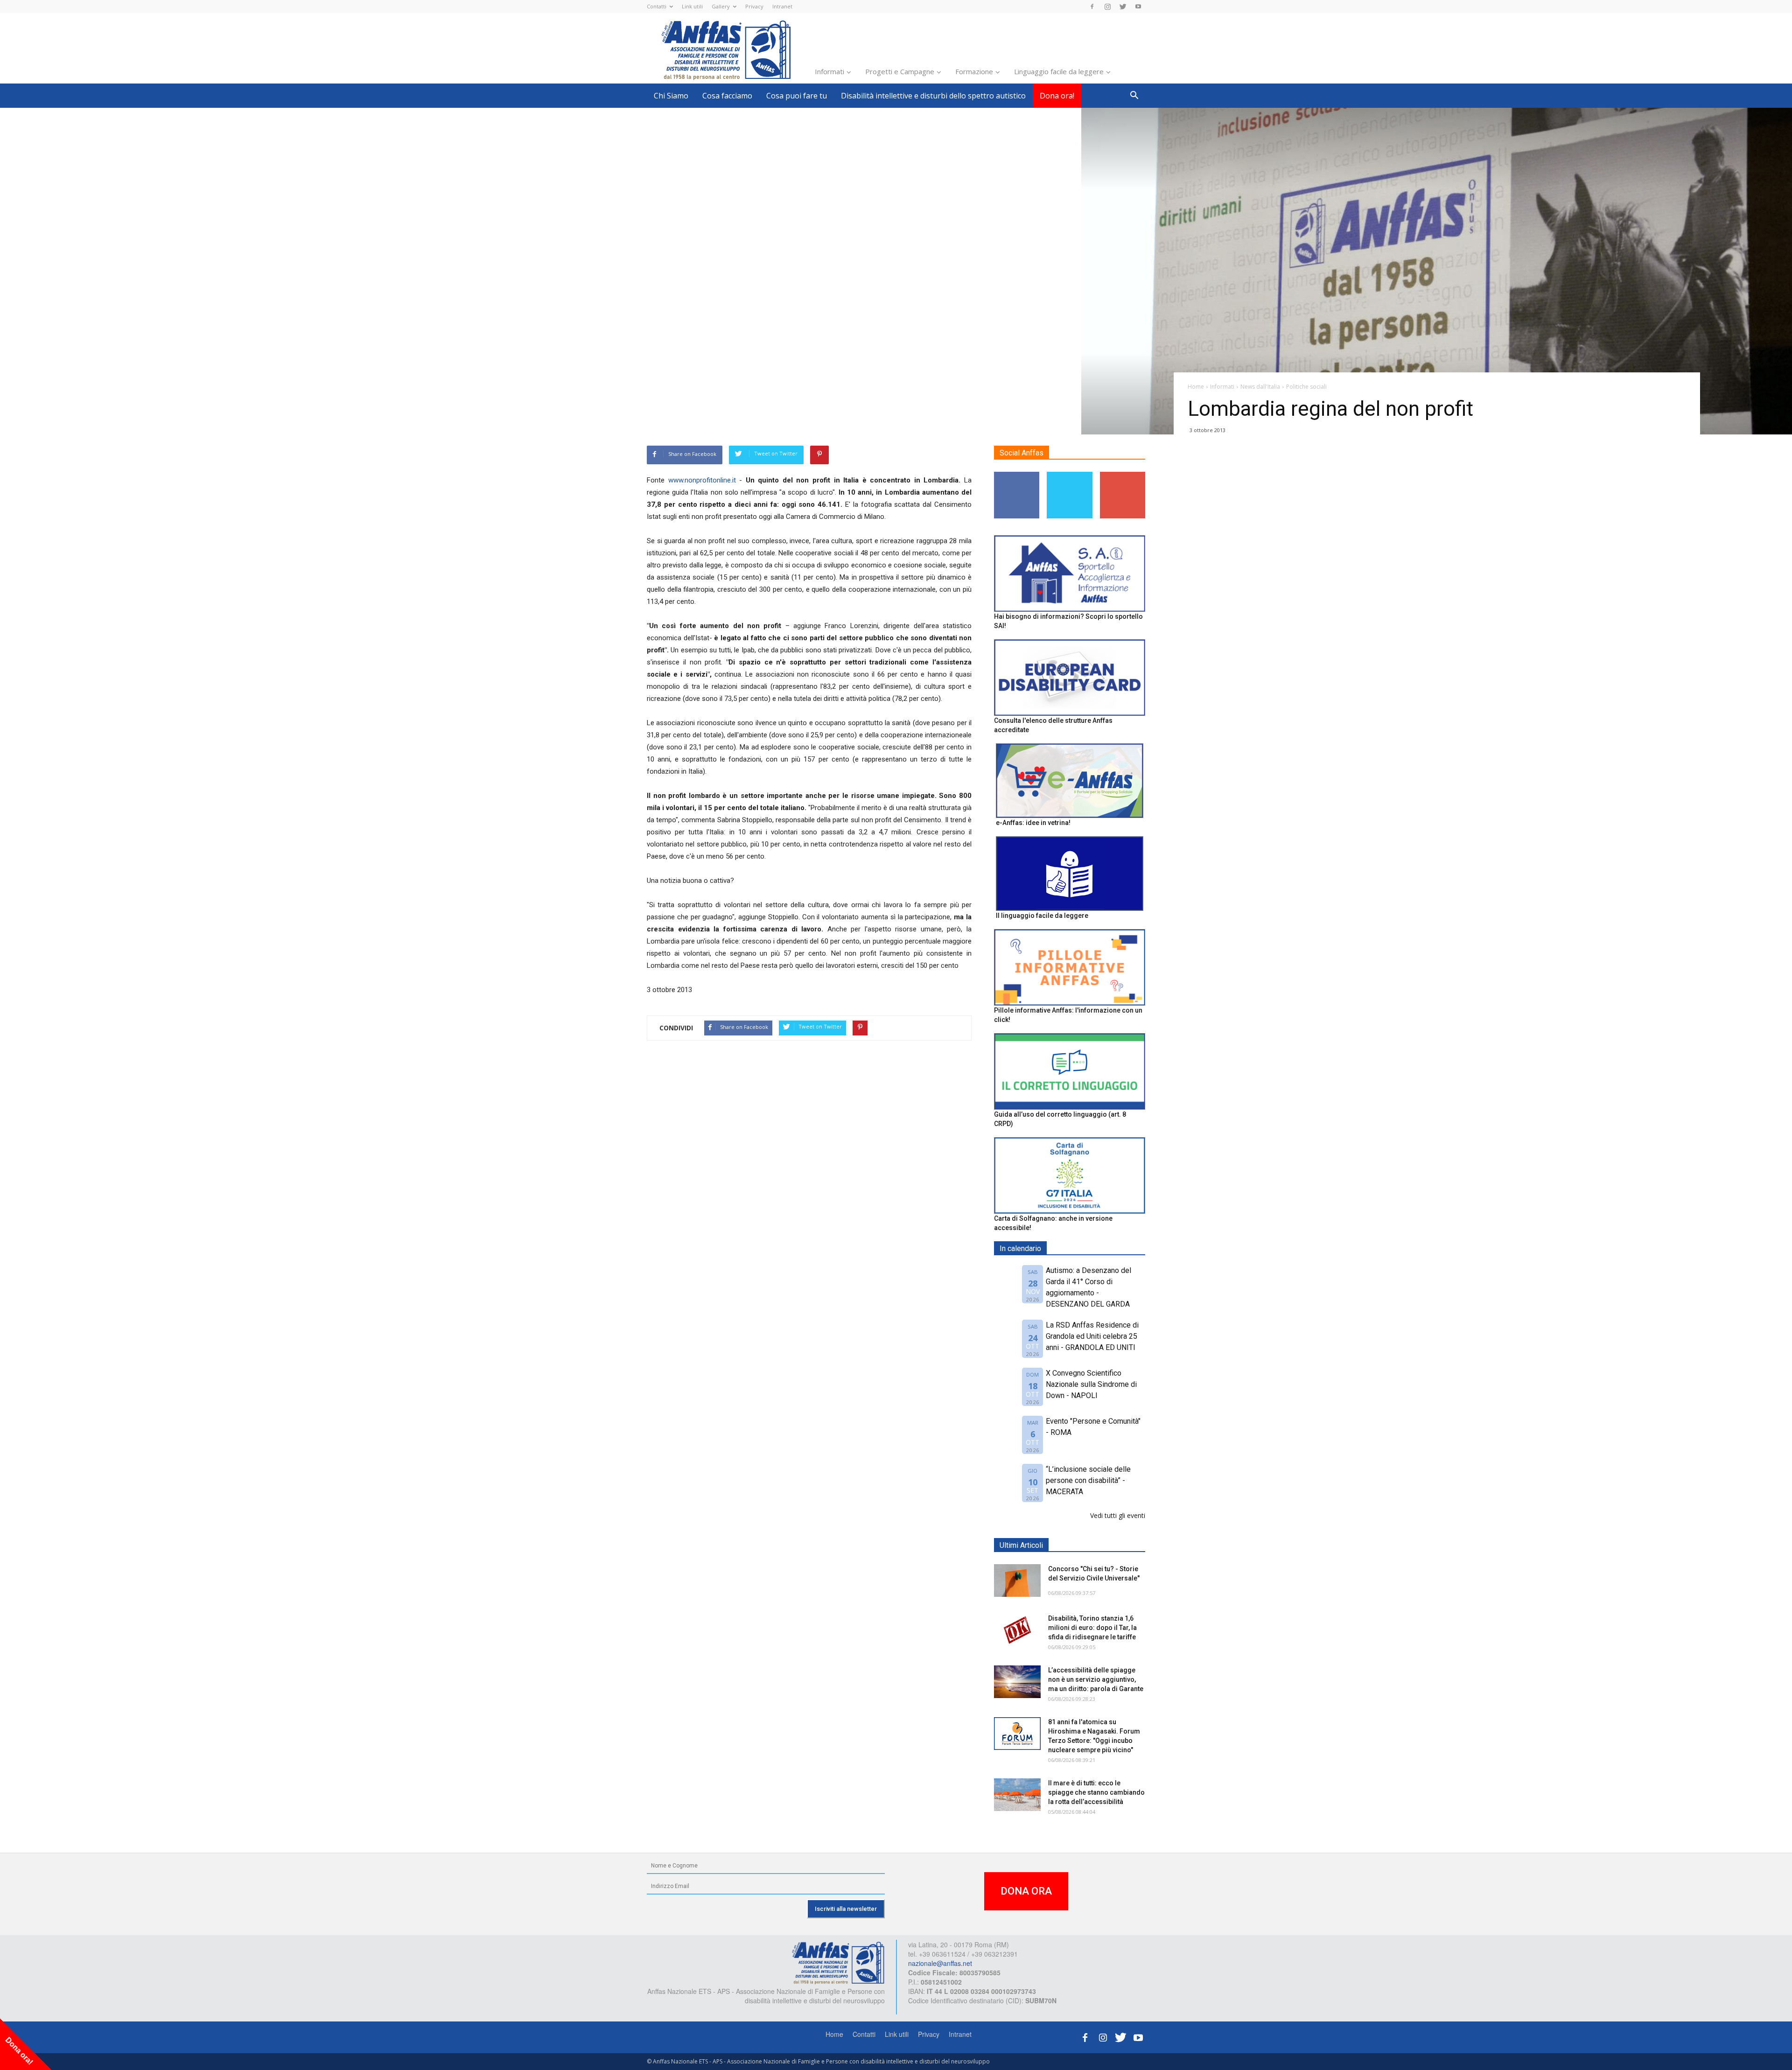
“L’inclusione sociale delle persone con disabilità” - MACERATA (1088, 1480)
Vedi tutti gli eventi (1118, 1515)
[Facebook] (1092, 7)
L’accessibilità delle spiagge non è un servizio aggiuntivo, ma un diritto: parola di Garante (1096, 1679)
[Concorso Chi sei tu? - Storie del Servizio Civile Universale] (1017, 1580)
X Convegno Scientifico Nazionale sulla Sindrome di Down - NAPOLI (1091, 1384)
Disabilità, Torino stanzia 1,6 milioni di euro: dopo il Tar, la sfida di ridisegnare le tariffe (1092, 1628)
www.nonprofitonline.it (702, 480)
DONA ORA (1026, 1891)
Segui (1017, 475)
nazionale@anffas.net (940, 1963)
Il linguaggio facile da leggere (1042, 916)
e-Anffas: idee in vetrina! (1033, 823)
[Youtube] (1138, 7)
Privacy (754, 6)
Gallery (721, 6)
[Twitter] (1123, 7)
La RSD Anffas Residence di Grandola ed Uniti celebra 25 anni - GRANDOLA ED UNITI (1092, 1336)
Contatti (657, 6)
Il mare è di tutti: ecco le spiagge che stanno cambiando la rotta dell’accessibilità (1096, 1792)
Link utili (692, 6)
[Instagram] (1107, 7)
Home (834, 2034)
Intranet (782, 6)
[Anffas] (838, 1962)
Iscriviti (1123, 475)
